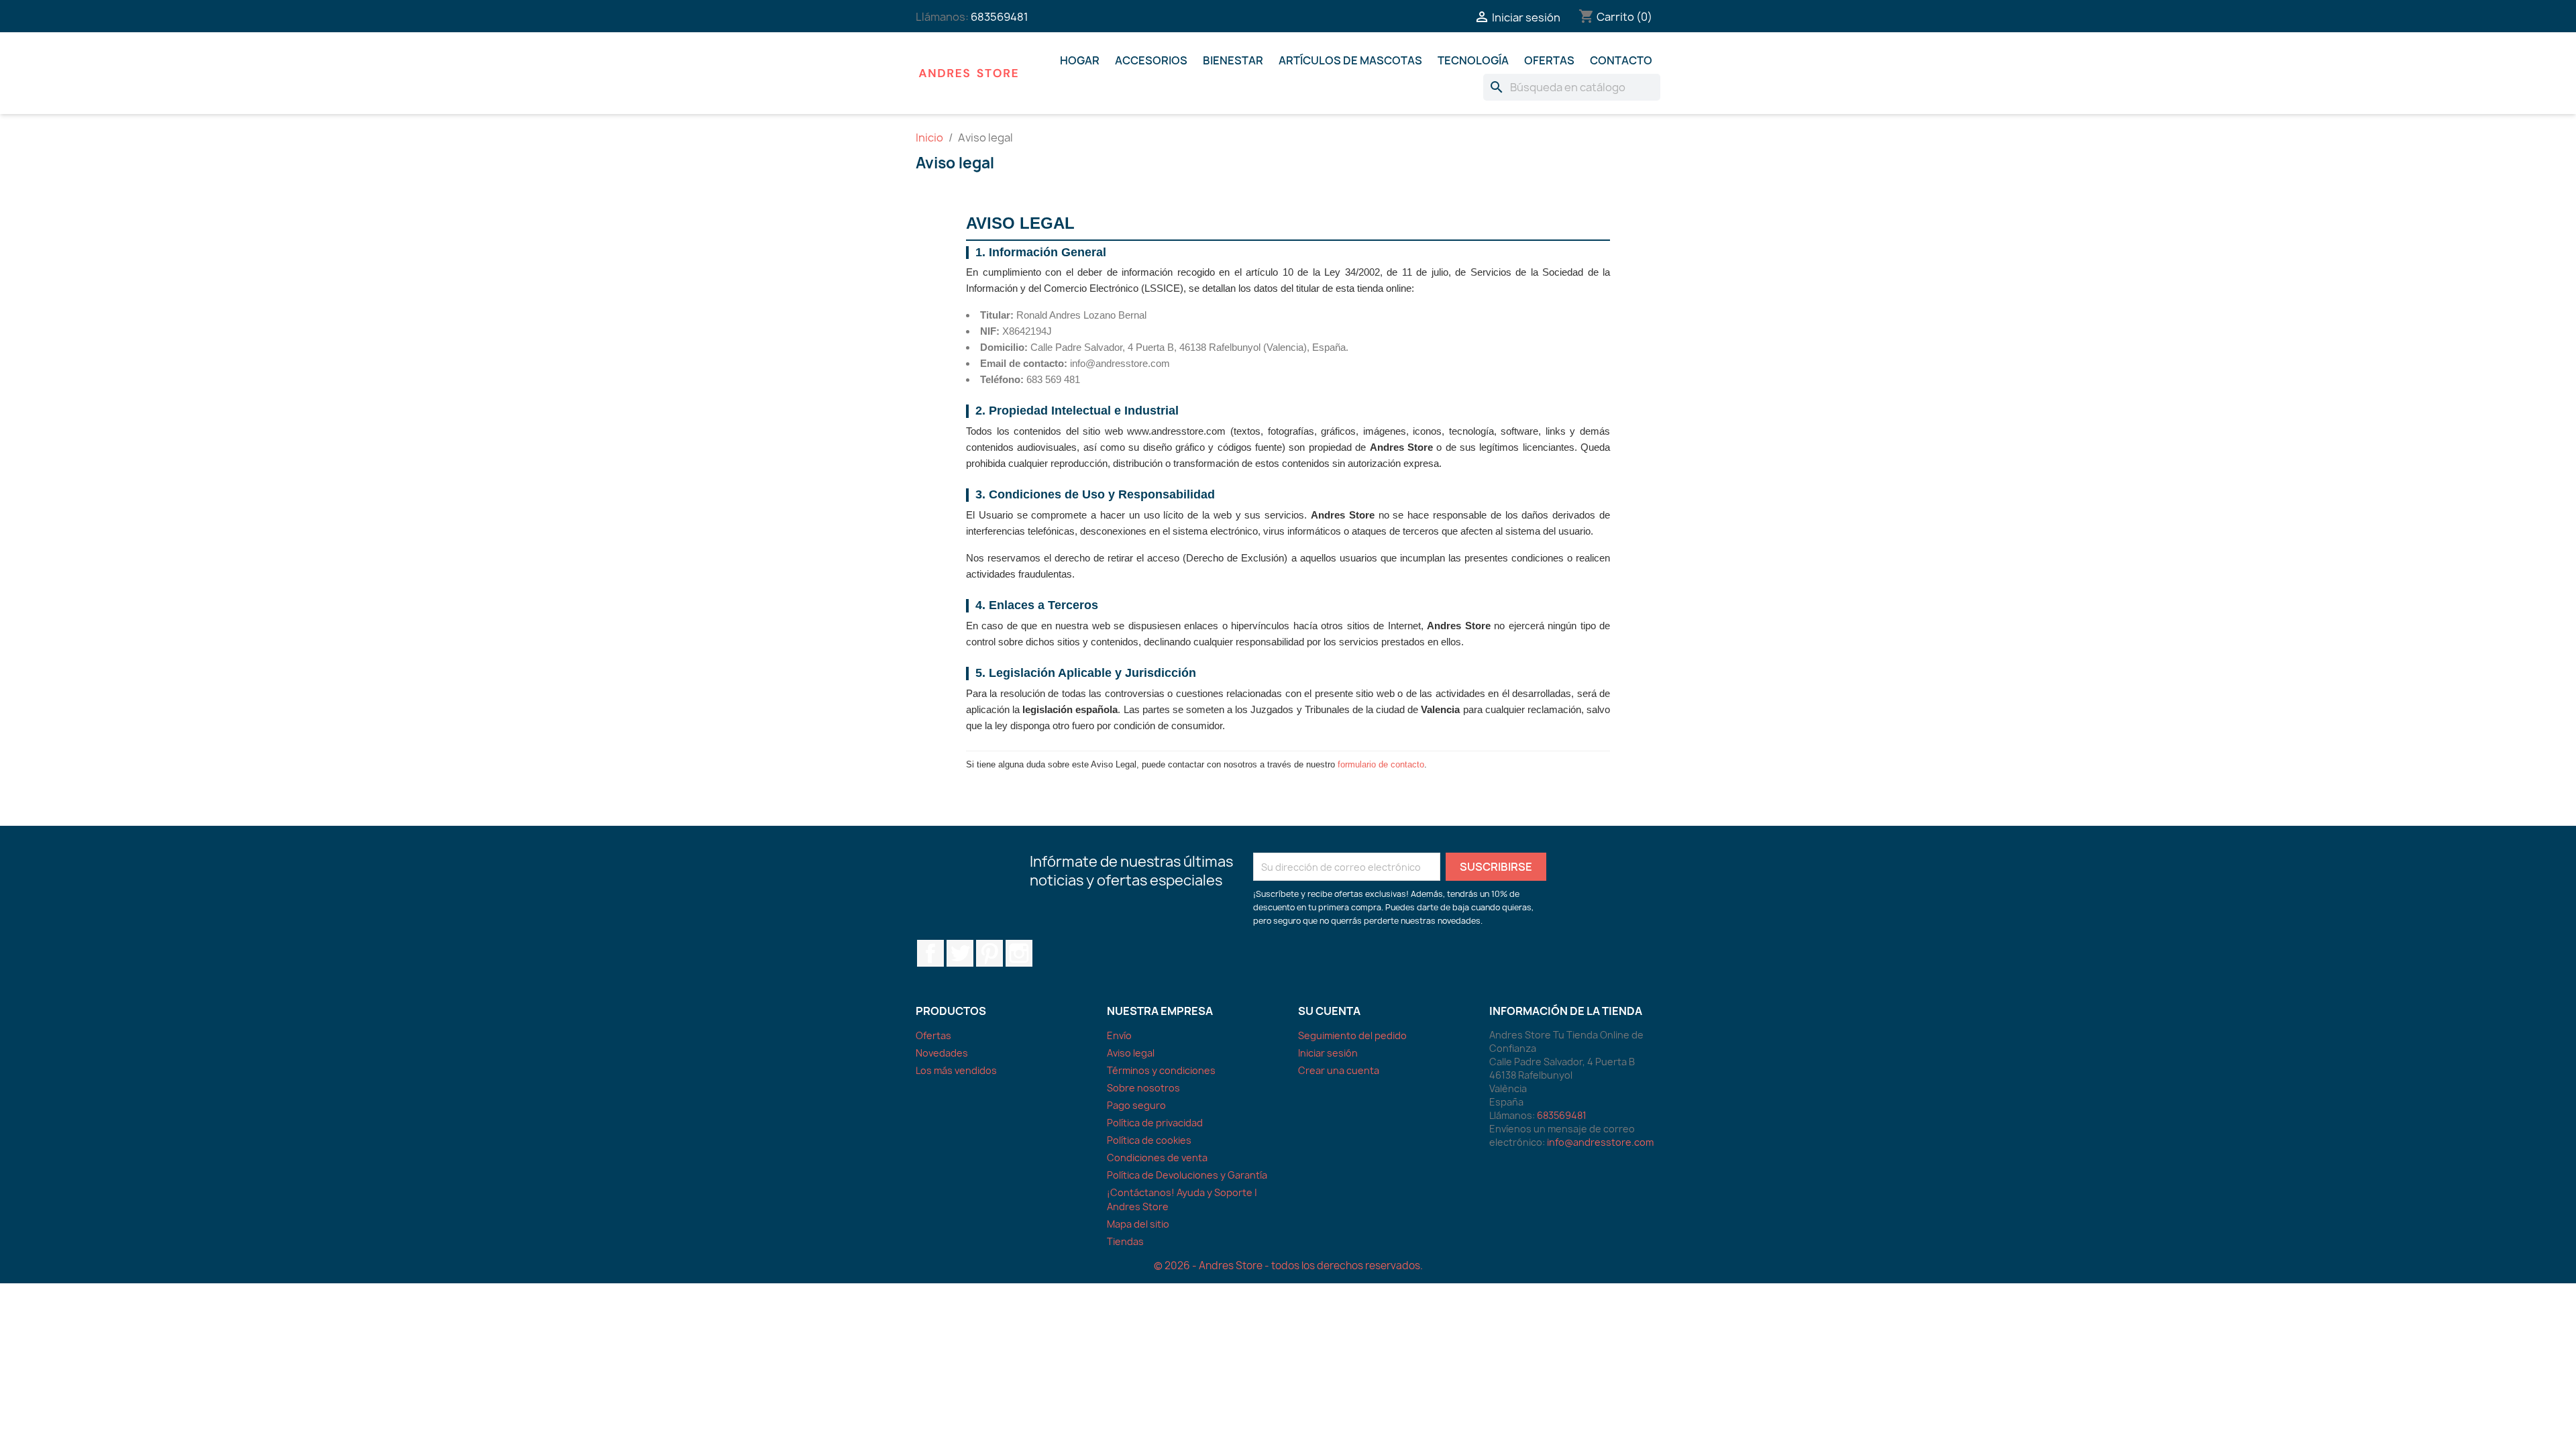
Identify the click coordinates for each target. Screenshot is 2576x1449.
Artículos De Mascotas (1350, 60)
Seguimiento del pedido (1352, 1035)
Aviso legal (1131, 1053)
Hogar (1080, 60)
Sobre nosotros (1143, 1088)
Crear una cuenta (1339, 1070)
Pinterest (989, 953)
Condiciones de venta (1157, 1158)
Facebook (930, 953)
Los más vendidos (956, 1070)
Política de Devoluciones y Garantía (1187, 1175)
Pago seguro (1136, 1105)
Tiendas (1125, 1241)
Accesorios (1151, 60)
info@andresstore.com (1600, 1142)
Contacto (1621, 60)
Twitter (960, 953)
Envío (1119, 1035)
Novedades (942, 1053)
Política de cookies (1149, 1140)
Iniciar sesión (1328, 1053)
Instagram (1019, 953)
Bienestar (1233, 60)
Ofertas (1549, 60)
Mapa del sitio (1138, 1224)
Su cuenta (1329, 1011)
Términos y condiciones (1161, 1070)
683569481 (1000, 17)
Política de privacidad (1155, 1123)
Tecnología (1473, 60)
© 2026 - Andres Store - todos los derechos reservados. (1288, 1266)
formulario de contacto (1381, 764)
